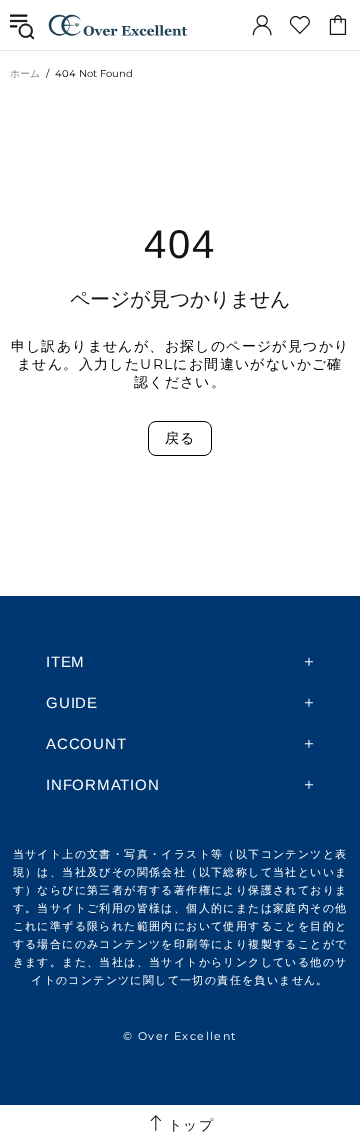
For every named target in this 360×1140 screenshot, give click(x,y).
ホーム (25, 73)
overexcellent (118, 25)
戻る (179, 438)
